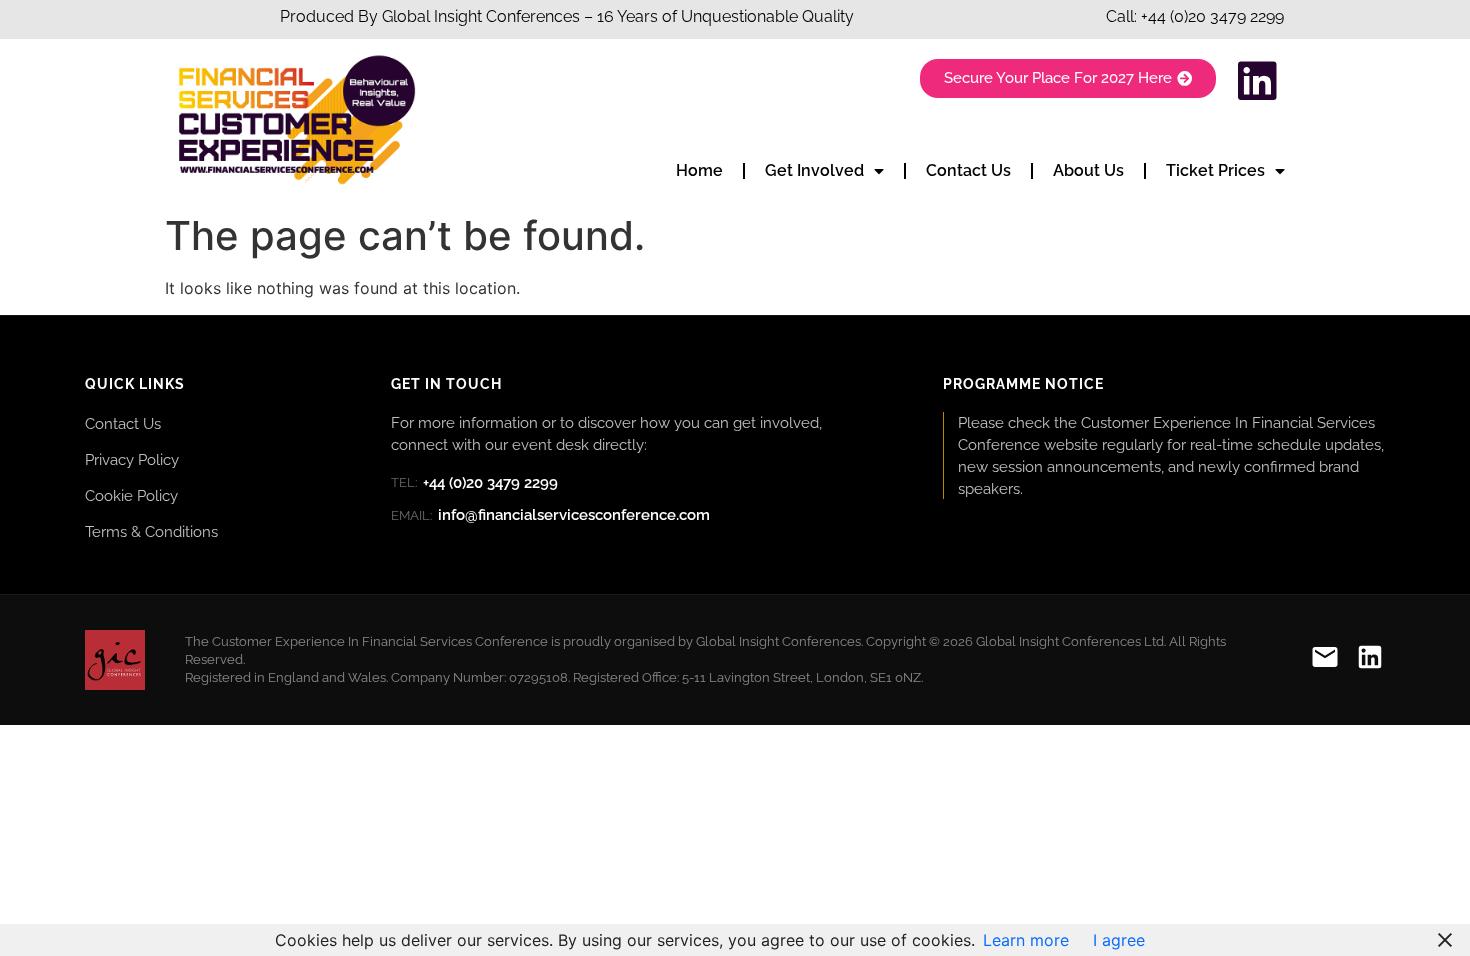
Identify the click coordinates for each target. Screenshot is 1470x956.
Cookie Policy (131, 495)
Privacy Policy (132, 459)
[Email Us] (1325, 660)
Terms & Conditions (151, 531)
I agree (1119, 940)
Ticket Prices (1215, 170)
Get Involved (814, 170)
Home (699, 170)
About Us (1088, 170)
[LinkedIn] (1370, 660)
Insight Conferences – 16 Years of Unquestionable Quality (642, 16)
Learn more (1026, 940)
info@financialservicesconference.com (550, 515)
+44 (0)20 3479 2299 (1212, 16)
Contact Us (968, 170)
